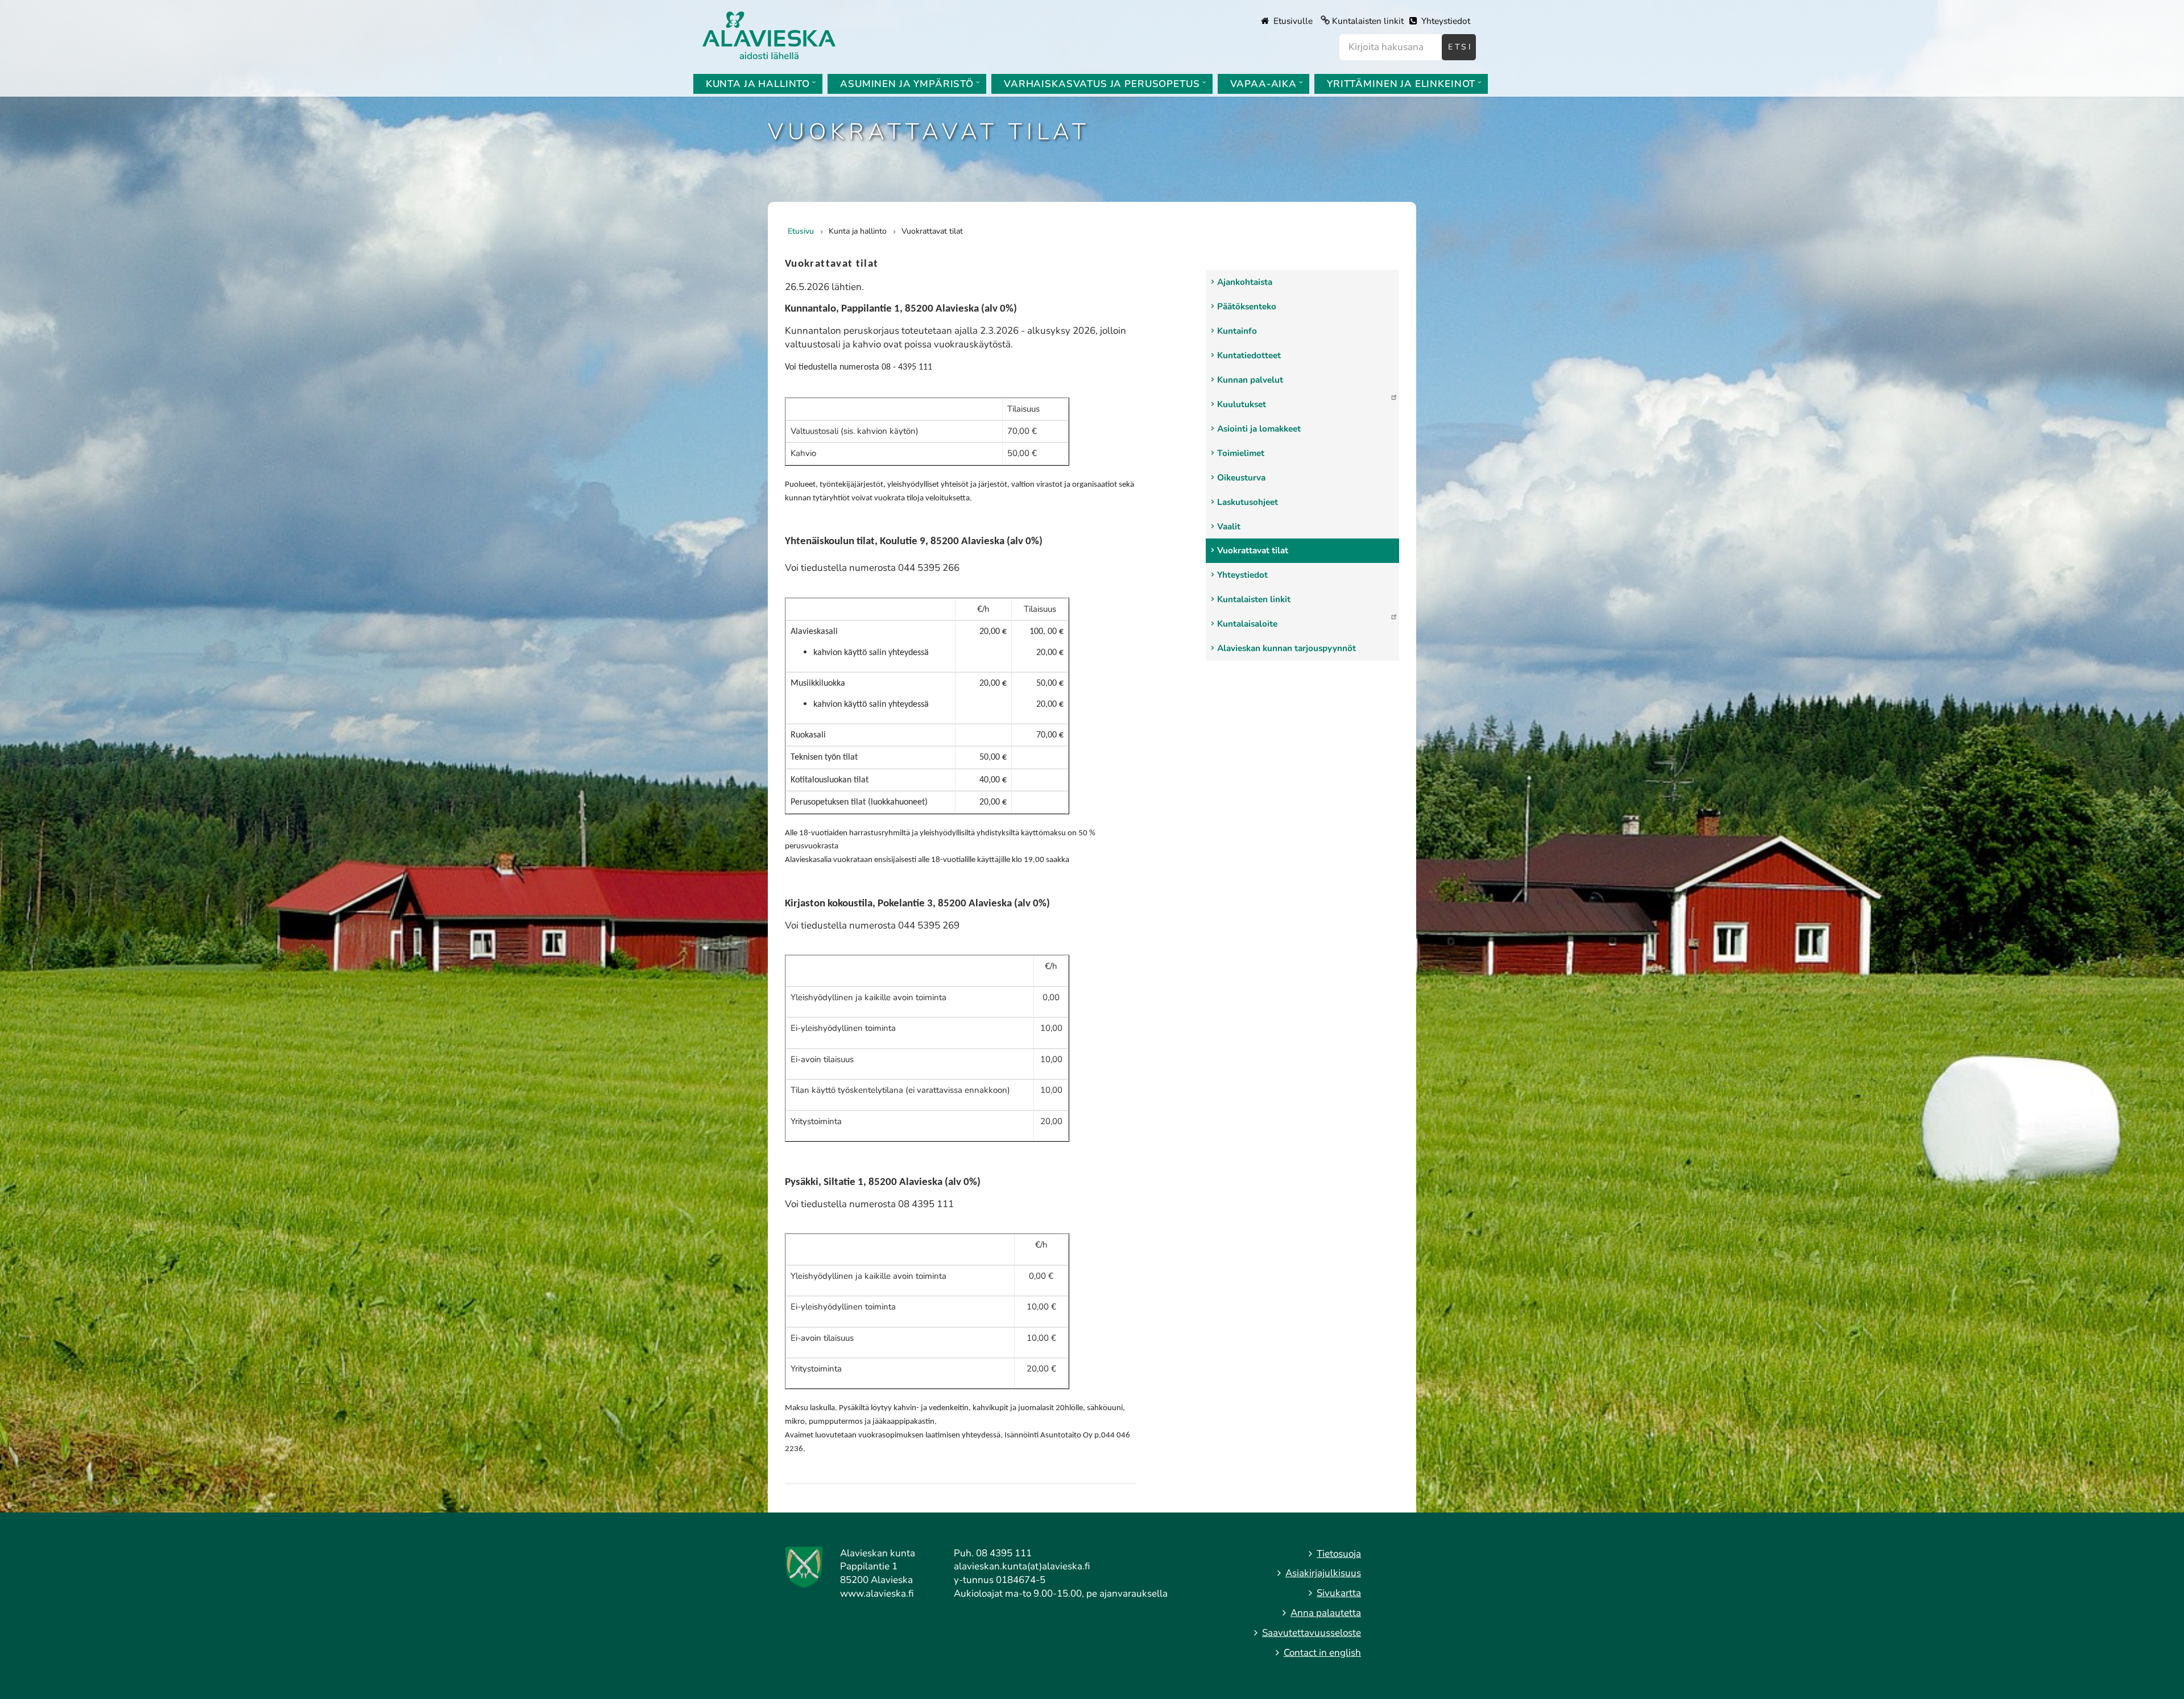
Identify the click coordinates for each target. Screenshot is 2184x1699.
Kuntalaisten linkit (1368, 21)
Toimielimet (1241, 453)
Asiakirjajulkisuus (1323, 1573)
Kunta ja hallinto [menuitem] (758, 84)
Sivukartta (1339, 1593)
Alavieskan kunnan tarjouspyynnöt (1287, 648)
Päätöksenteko (1247, 306)
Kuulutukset (1242, 404)
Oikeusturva (1241, 478)
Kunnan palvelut (1250, 380)
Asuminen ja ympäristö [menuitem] (907, 84)
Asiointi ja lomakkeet (1259, 429)
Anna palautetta (1326, 1613)
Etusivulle (1292, 21)
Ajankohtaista (1245, 282)
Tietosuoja (1339, 1554)
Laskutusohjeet (1248, 502)
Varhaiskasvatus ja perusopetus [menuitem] (1102, 84)
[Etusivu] (769, 34)
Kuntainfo (1237, 331)
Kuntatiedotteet (1249, 355)
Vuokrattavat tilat (1253, 550)
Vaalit (1229, 527)
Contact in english (1322, 1653)
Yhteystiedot (1445, 21)
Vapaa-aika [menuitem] (1264, 84)
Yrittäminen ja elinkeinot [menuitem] (1401, 84)
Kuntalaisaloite (1247, 624)
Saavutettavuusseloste (1312, 1633)
